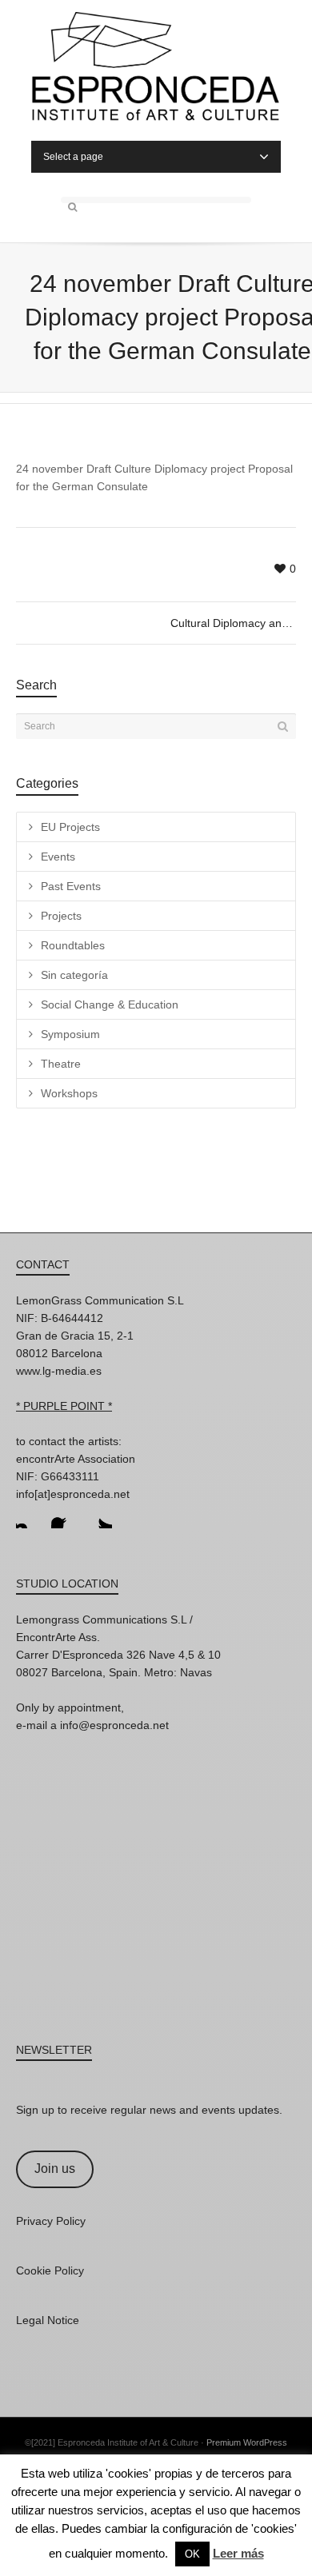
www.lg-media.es (59, 1371)
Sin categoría (74, 975)
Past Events (71, 886)
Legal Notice (48, 2320)
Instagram (29, 1516)
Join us (55, 2169)
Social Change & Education (110, 1004)
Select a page (73, 157)
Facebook (64, 1516)
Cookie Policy (50, 2270)
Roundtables (73, 945)
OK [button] (192, 2554)
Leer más (238, 2553)
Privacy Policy (51, 2221)
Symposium (70, 1034)
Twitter (99, 1516)
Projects (61, 916)
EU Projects (70, 827)
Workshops (69, 1093)
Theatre (61, 1064)
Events (58, 857)
